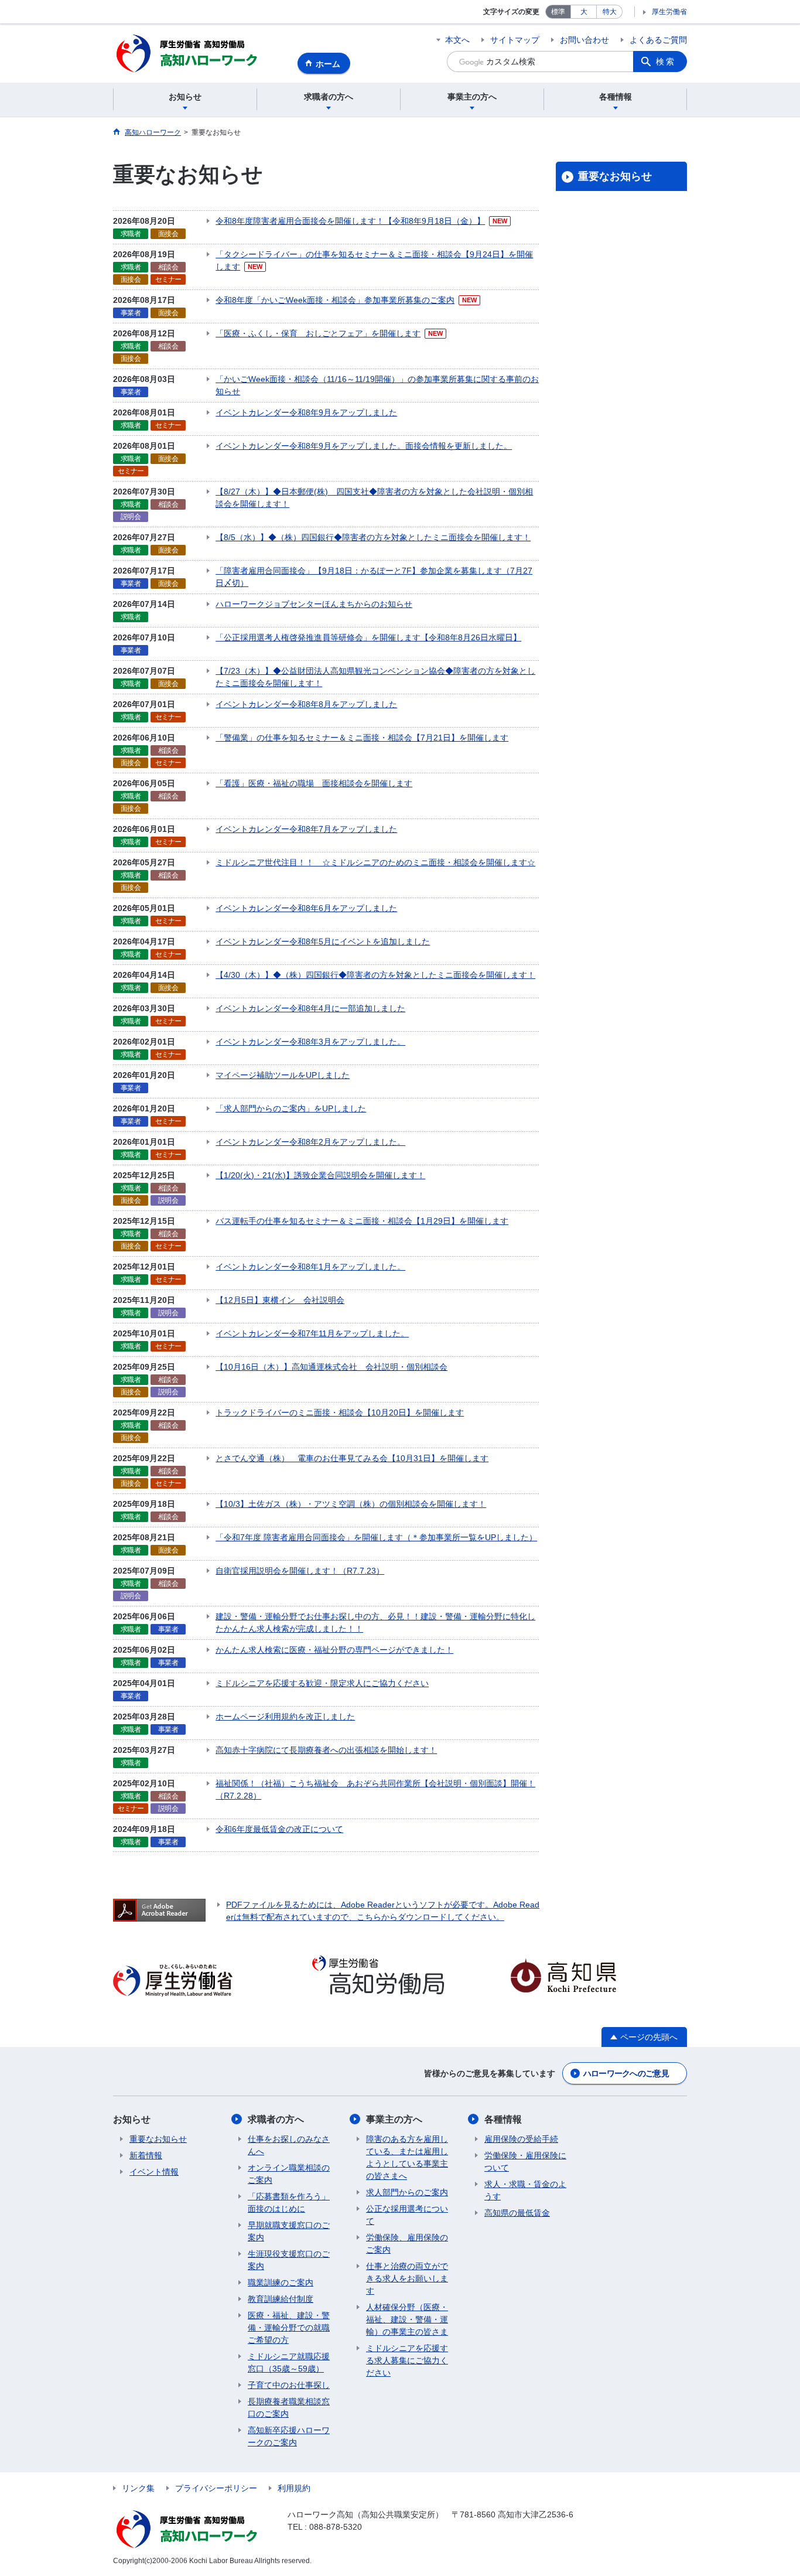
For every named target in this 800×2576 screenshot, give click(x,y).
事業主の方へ (394, 2119)
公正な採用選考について (407, 2215)
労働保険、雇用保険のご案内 (407, 2244)
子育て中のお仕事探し (289, 2385)
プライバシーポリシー (216, 2488)
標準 (558, 12)
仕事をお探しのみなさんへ (289, 2145)
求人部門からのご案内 (407, 2192)
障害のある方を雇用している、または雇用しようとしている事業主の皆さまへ (407, 2157)
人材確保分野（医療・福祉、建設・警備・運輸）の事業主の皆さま (407, 2319)
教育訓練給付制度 (281, 2299)
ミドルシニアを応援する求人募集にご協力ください (407, 2360)
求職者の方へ (276, 2119)
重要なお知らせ (615, 176)
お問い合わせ (584, 40)
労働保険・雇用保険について (525, 2162)
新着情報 (146, 2155)
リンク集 (138, 2488)
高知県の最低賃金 (517, 2213)
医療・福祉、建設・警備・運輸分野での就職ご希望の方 (289, 2328)
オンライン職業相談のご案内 (289, 2174)
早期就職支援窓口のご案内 (289, 2231)
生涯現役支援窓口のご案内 (289, 2260)
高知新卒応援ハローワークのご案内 (289, 2436)
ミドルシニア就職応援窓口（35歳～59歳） (289, 2362)
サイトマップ (515, 40)
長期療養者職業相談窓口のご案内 (289, 2408)
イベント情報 (154, 2172)
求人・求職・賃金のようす (525, 2190)
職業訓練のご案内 (281, 2282)
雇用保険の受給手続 (521, 2139)
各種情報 (503, 2119)
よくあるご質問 (658, 40)
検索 (666, 62)
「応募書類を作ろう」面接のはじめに (289, 2203)
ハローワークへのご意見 (626, 2073)
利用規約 (294, 2488)
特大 (610, 12)
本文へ (457, 40)
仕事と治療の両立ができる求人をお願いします (407, 2278)
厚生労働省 (669, 12)
